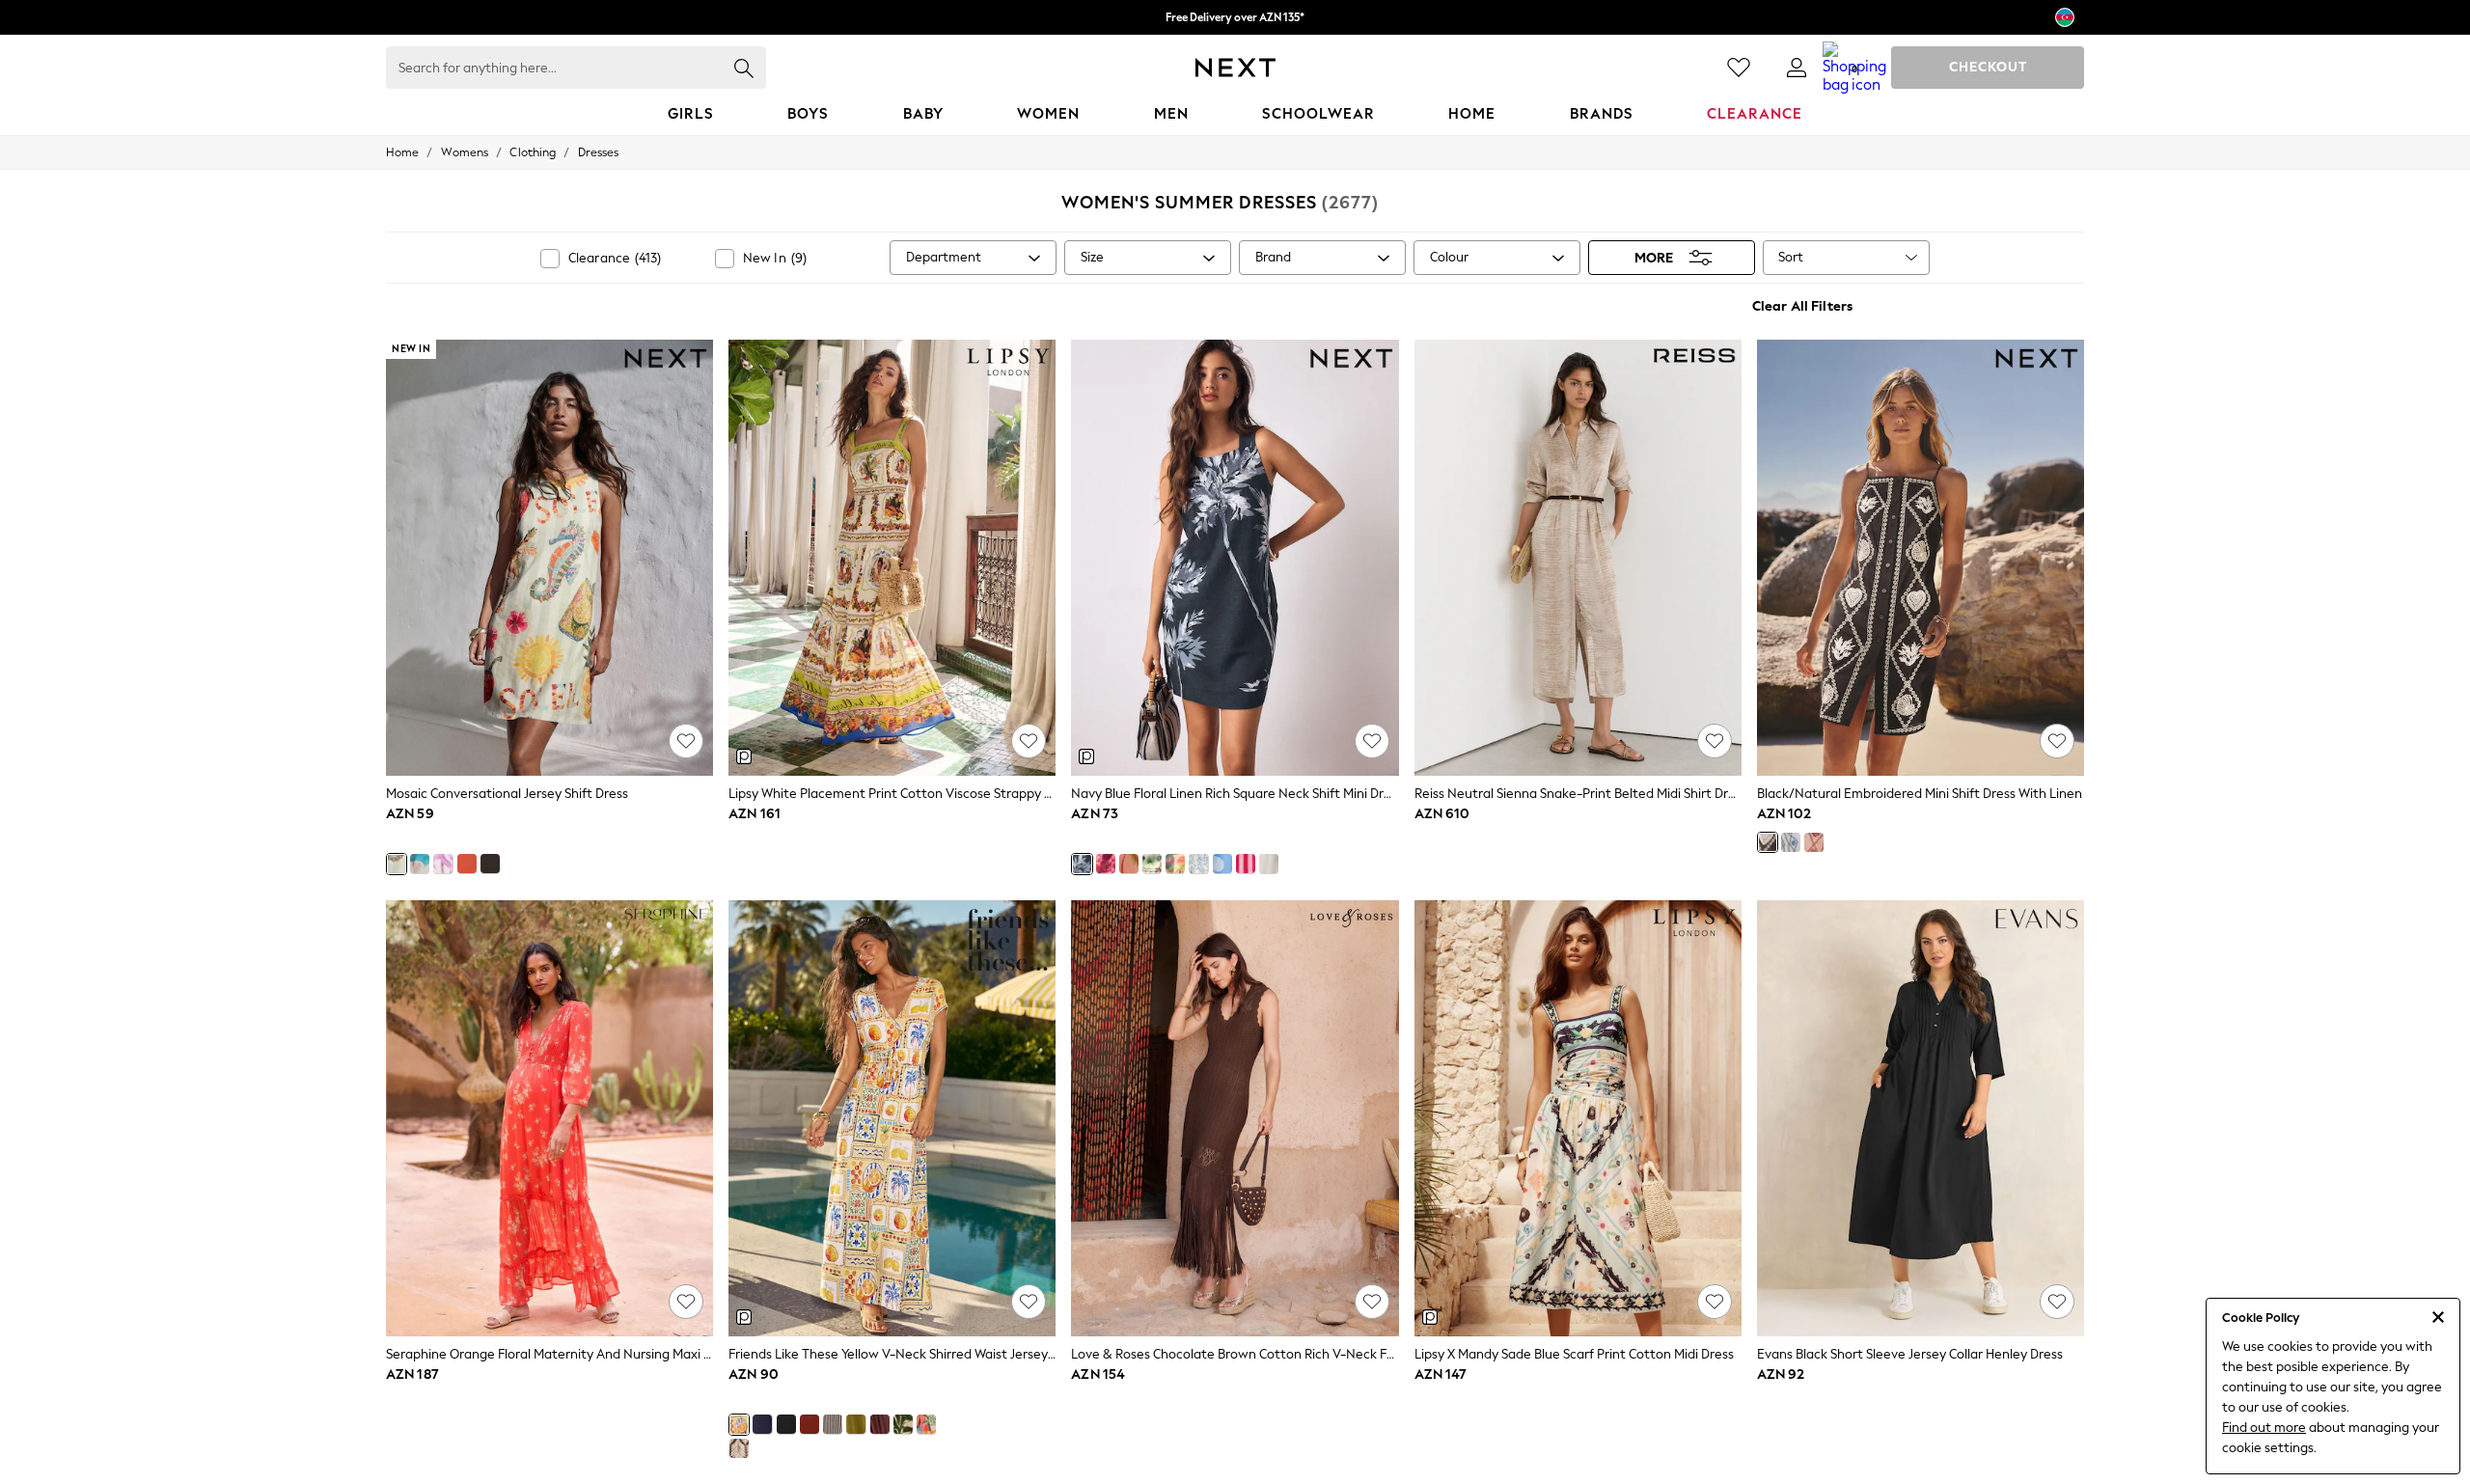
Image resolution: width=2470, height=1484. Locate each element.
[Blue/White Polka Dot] (1222, 864)
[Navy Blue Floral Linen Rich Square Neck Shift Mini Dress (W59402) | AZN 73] (1235, 558)
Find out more (2264, 1428)
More (1654, 258)
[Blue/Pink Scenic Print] (420, 864)
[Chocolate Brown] (490, 864)
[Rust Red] (810, 1424)
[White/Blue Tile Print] (1198, 864)
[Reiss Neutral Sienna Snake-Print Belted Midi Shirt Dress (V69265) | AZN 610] (1578, 558)
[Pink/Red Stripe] (1246, 864)
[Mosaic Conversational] (397, 864)
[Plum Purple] (880, 1424)
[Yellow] (739, 1424)
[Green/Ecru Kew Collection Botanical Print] (1152, 864)
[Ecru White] (1269, 864)
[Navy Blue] (762, 1424)
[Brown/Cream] (739, 1448)
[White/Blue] (1791, 842)
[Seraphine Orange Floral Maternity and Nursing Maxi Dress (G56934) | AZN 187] (549, 1118)
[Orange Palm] (926, 1424)
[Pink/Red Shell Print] (1106, 864)
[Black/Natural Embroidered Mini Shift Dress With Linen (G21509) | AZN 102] (1921, 558)
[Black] (786, 1424)
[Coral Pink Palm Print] (1129, 864)
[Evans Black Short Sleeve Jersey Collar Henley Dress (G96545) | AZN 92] (1921, 1118)
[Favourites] (1739, 68)
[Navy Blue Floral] (1082, 864)
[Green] (903, 1424)
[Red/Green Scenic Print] (1175, 864)
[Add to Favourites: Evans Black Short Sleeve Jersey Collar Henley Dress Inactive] (2057, 1302)
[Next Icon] (1235, 68)
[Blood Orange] (467, 864)
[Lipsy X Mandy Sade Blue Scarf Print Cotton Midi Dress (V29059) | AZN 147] (1578, 1118)
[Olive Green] (856, 1424)
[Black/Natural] (1768, 842)
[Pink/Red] (1814, 842)
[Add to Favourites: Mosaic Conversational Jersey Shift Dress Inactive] (686, 741)
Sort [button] (1791, 257)
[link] (1797, 68)
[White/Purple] (443, 864)
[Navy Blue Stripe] (833, 1424)
